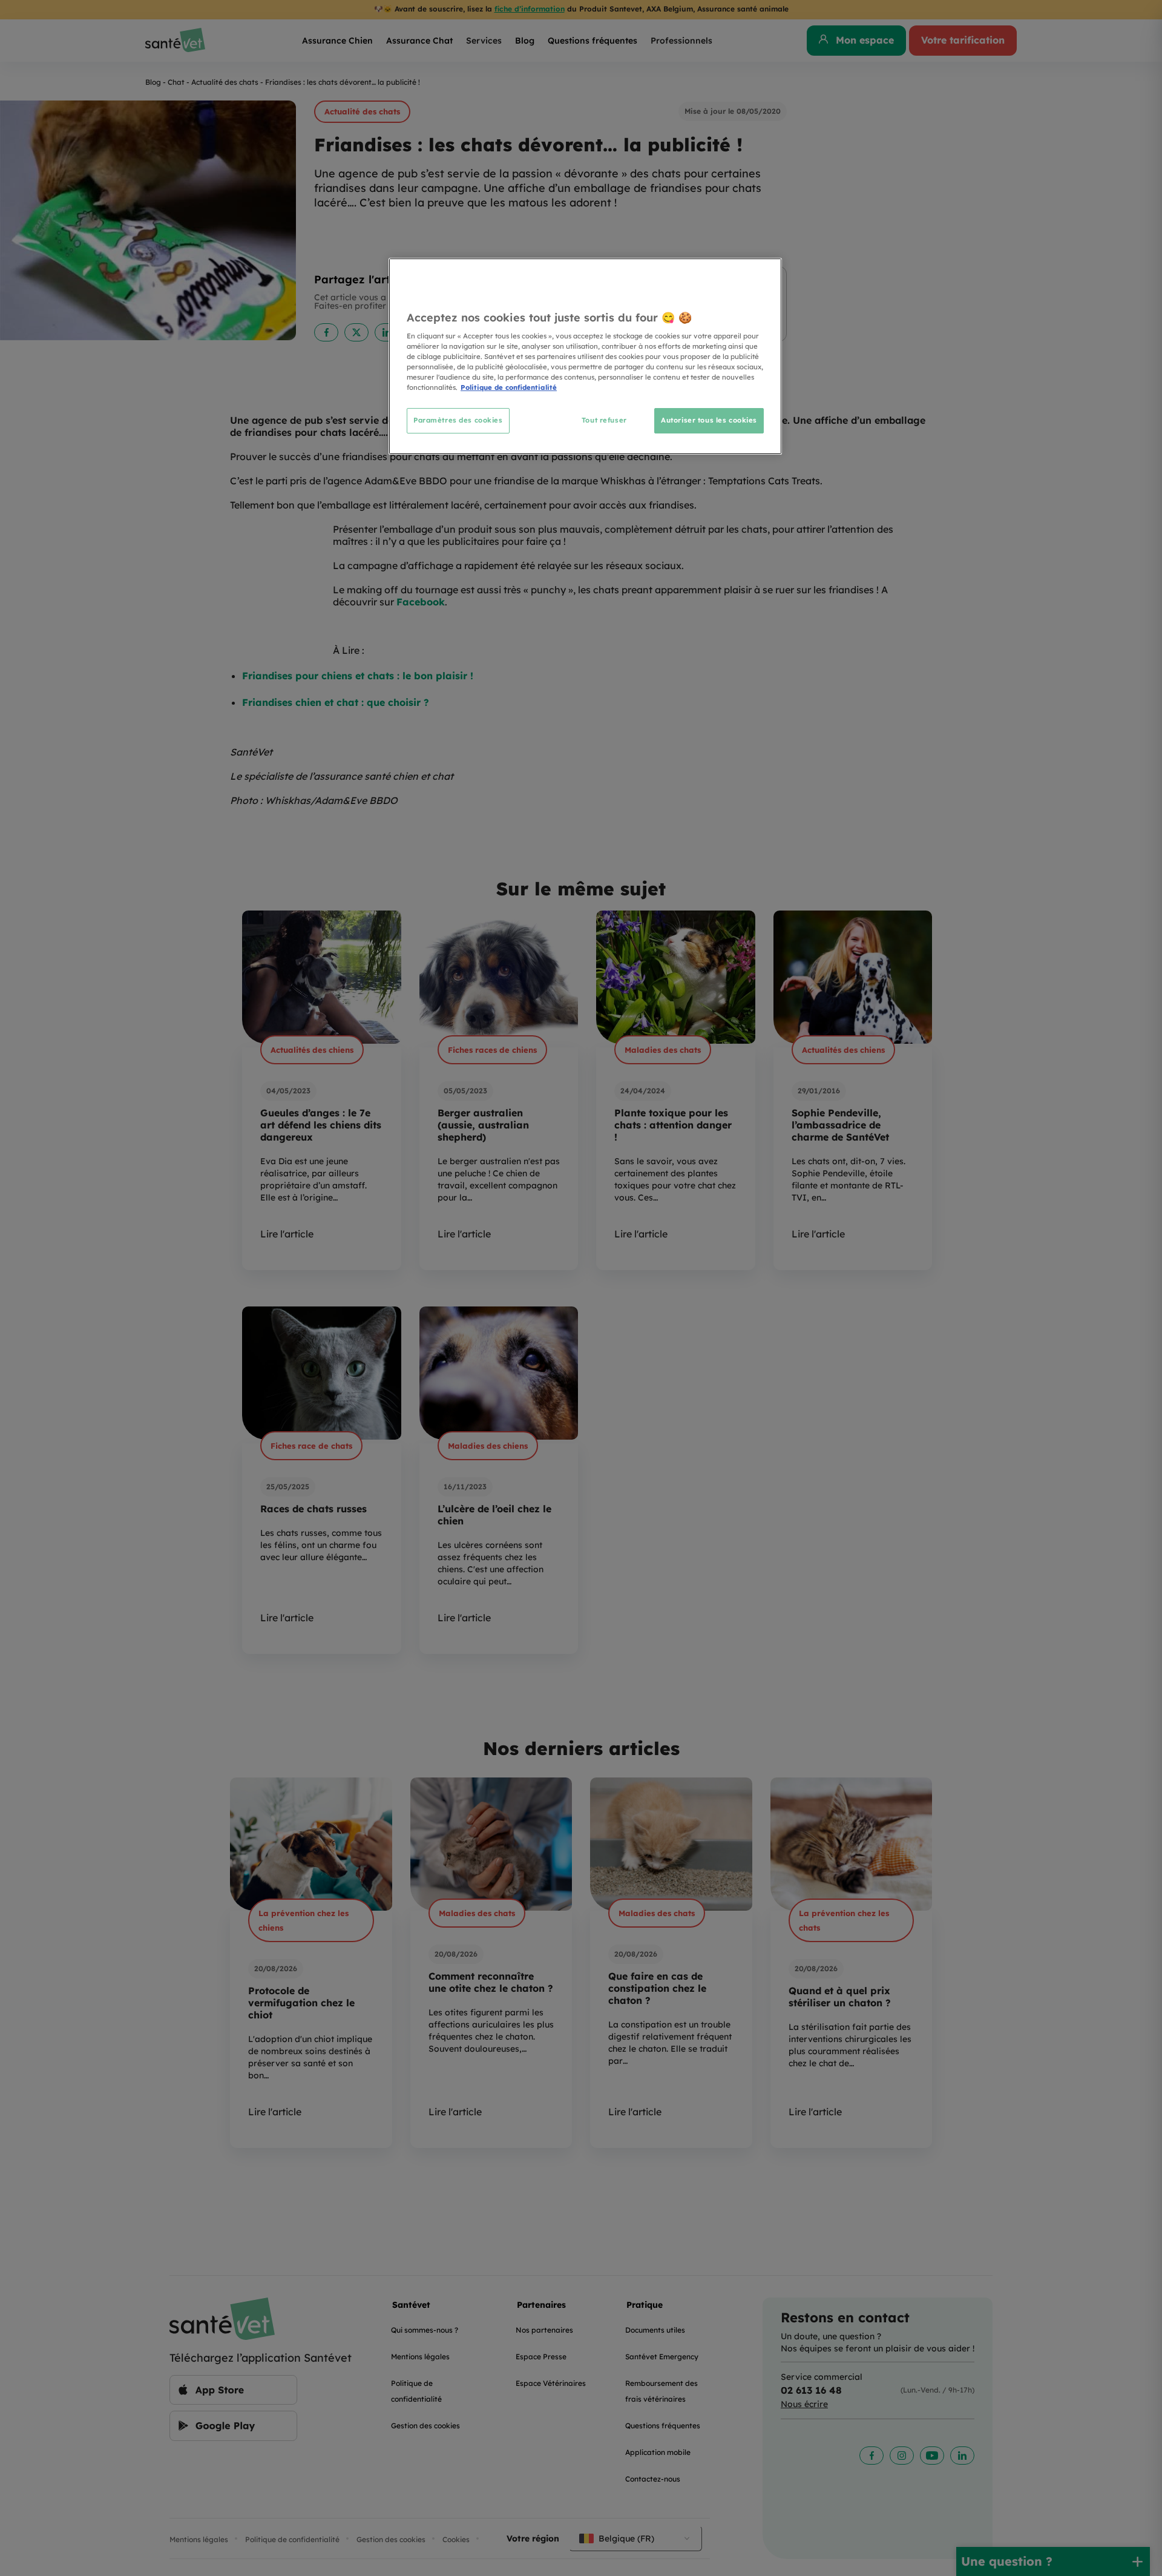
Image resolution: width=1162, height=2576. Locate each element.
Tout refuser (604, 420)
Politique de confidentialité (509, 387)
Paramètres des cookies (458, 420)
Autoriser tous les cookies (709, 420)
